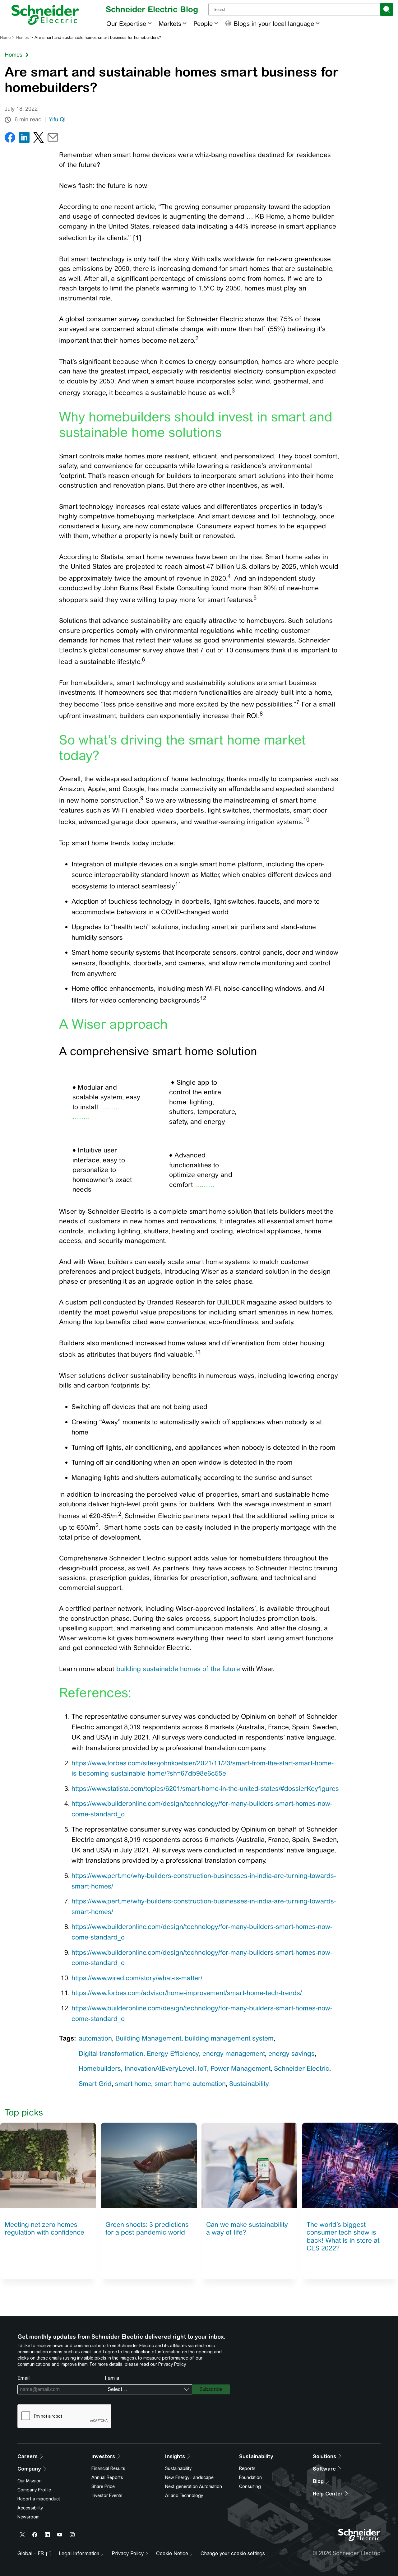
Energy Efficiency (173, 2053)
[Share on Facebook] (10, 139)
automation (95, 2038)
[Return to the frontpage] (45, 15)
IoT (202, 2068)
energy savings (292, 2053)
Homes (23, 37)
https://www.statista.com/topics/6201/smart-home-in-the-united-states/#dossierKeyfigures (205, 1788)
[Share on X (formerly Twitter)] (39, 139)
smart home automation (190, 2084)
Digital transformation (111, 2053)
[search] (387, 9)
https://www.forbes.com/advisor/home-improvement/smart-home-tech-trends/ (187, 1993)
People (203, 23)
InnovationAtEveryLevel (159, 2068)
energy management (234, 2053)
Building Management (148, 2038)
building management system (229, 2038)
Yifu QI (57, 119)
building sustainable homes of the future (178, 1669)
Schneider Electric (302, 2068)
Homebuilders (100, 2068)
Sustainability (249, 2084)
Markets (170, 23)
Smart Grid (95, 2084)
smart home (133, 2084)
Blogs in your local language (274, 23)
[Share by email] (53, 139)
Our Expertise (126, 23)
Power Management (241, 2068)
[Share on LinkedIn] (24, 139)
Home (5, 37)
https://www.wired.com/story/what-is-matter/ (137, 1978)
